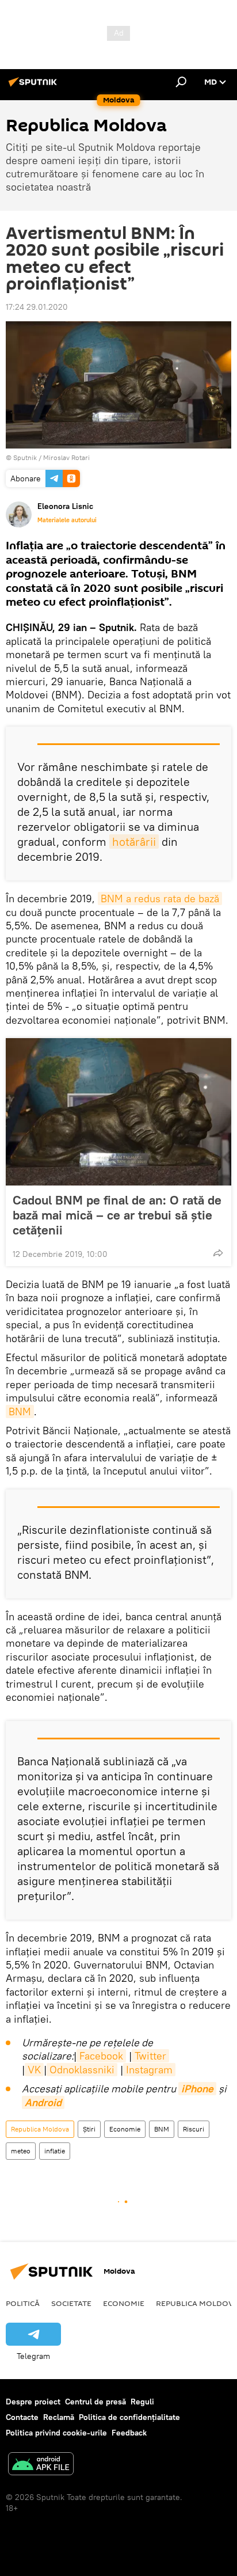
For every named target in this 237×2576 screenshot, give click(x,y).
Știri (89, 2129)
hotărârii (134, 841)
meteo (21, 2151)
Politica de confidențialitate (129, 2417)
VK (34, 2070)
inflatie (55, 2151)
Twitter (150, 2056)
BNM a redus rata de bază (160, 898)
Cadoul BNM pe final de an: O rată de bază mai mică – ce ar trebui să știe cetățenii (117, 1215)
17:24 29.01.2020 (37, 307)
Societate (71, 2303)
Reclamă (59, 2417)
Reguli (142, 2402)
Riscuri (194, 2129)
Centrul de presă (95, 2402)
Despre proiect (33, 2402)
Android (43, 2102)
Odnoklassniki (82, 2070)
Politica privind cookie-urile (56, 2433)
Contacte (22, 2417)
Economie (125, 2129)
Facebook (101, 2056)
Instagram (149, 2070)
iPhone (197, 2089)
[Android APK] (41, 2465)
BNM (20, 1412)
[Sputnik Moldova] (35, 86)
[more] (218, 1253)
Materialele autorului (67, 520)
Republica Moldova (40, 2129)
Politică (23, 2303)
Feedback (129, 2433)
